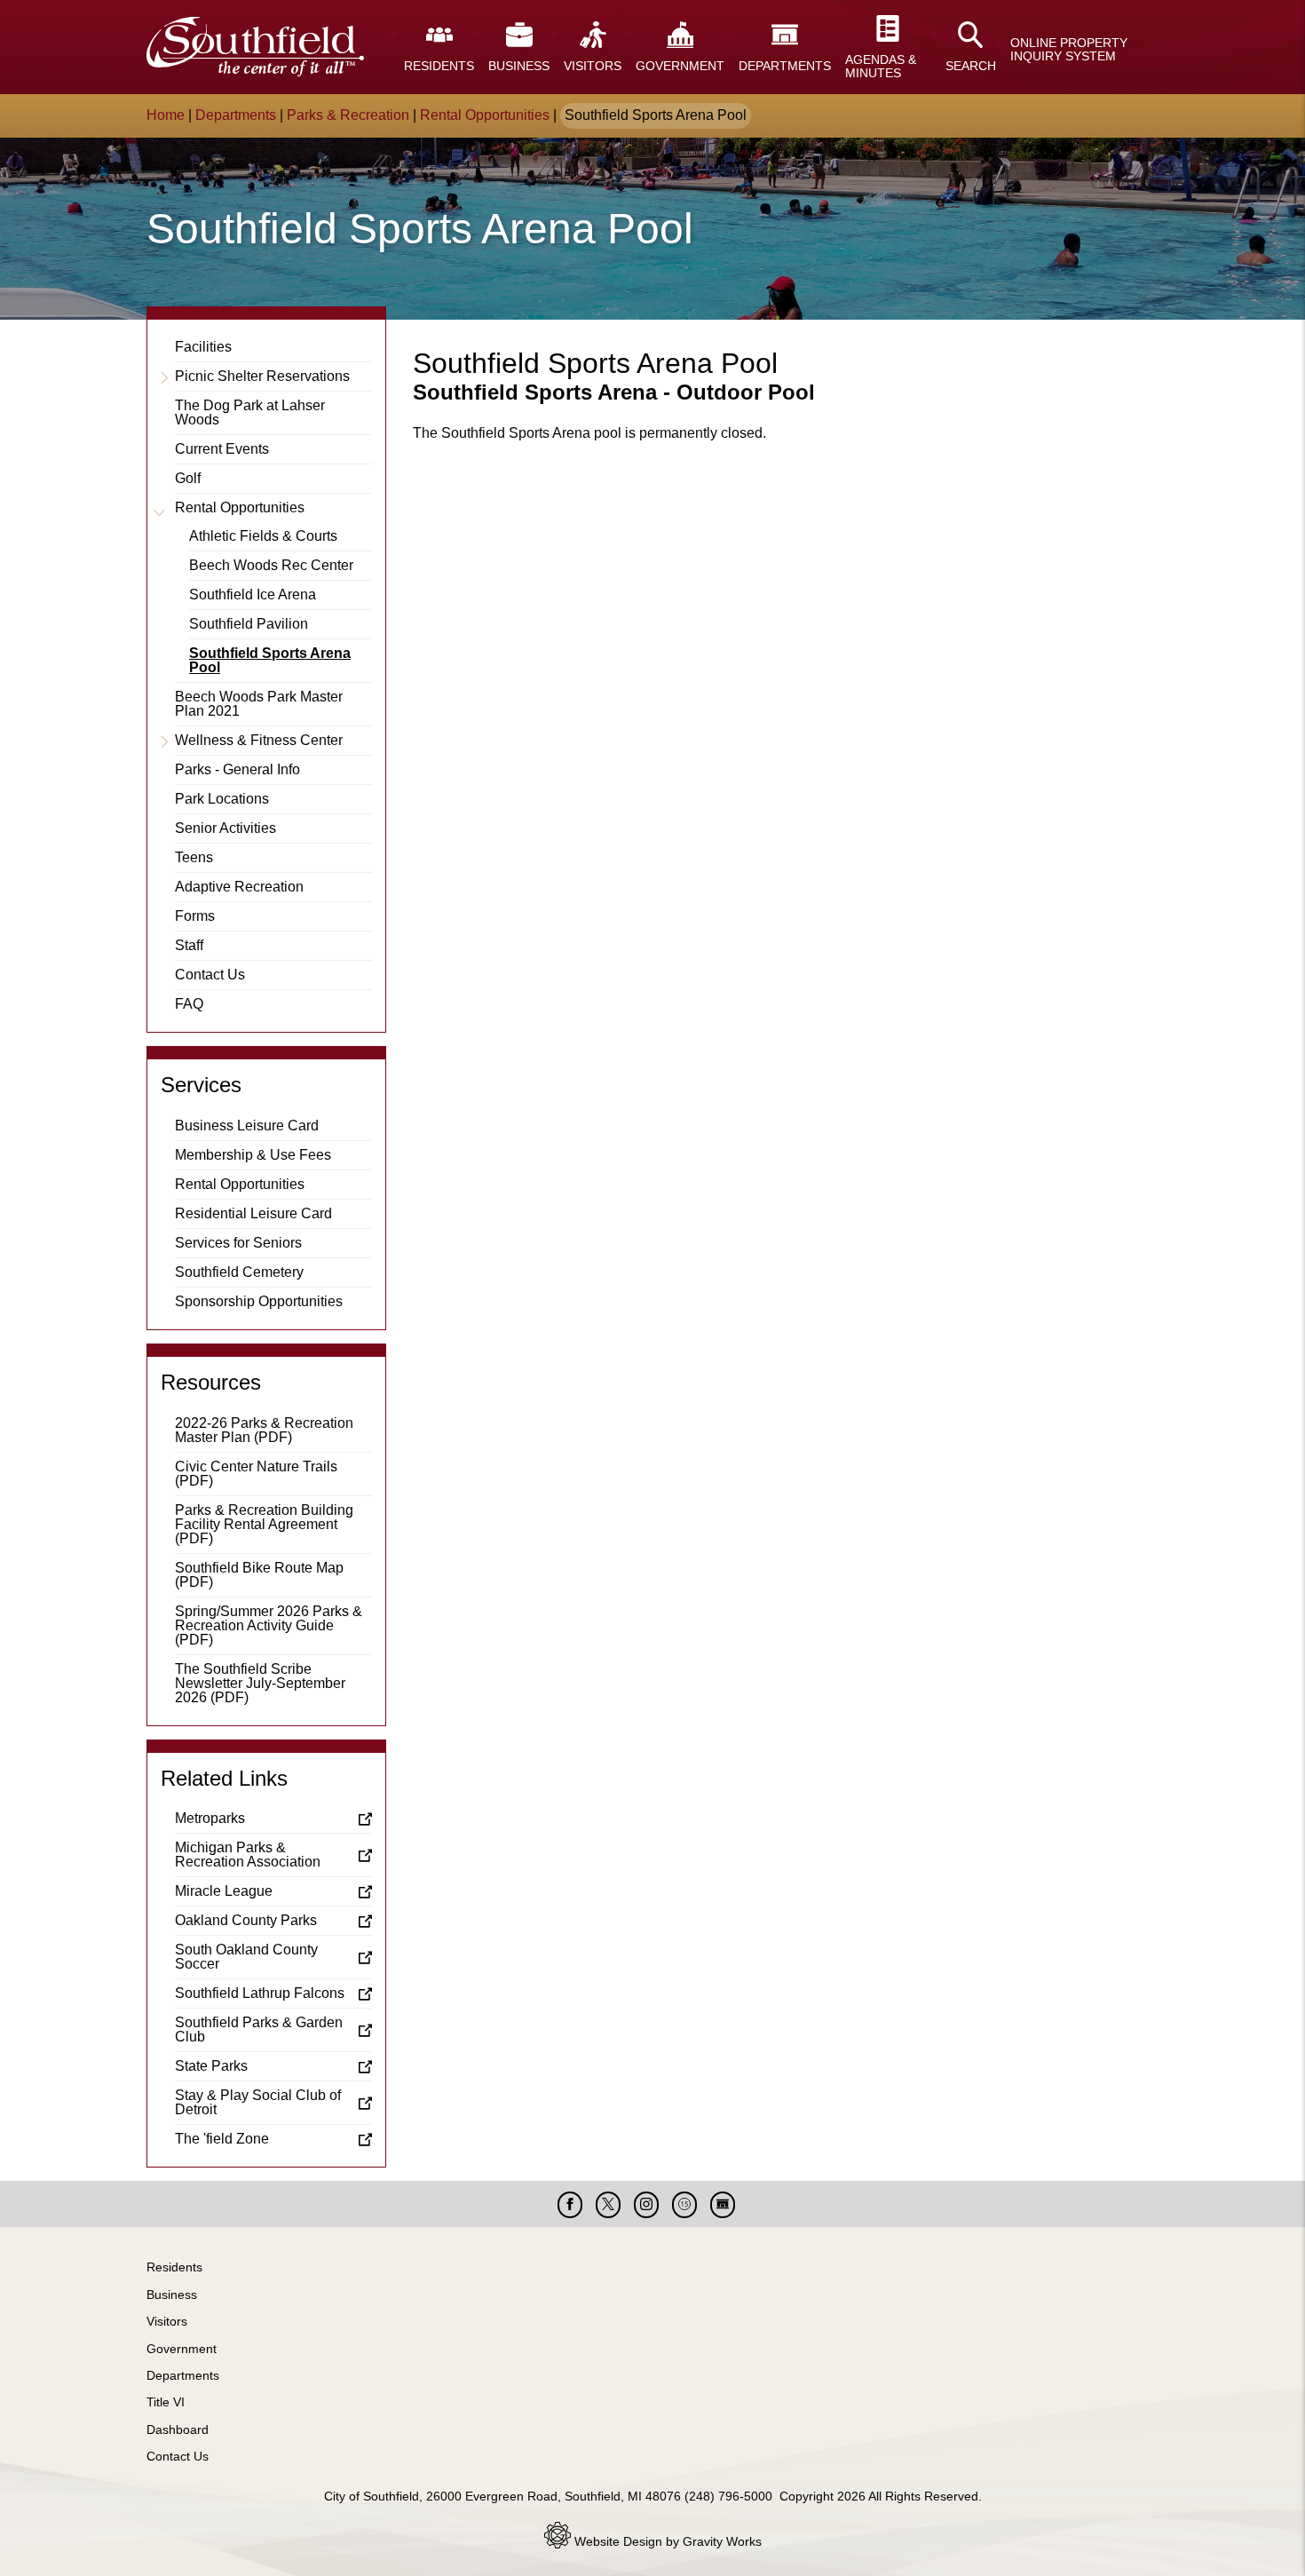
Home (166, 115)
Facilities (203, 347)
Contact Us (210, 975)
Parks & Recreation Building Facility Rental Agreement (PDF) (264, 1524)
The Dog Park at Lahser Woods (250, 412)
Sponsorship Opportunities (259, 1301)
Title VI (166, 2402)
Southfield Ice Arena (253, 594)
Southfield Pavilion (249, 624)
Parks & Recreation (348, 115)
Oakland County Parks (246, 1920)
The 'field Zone (222, 2139)
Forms (195, 916)
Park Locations (222, 799)
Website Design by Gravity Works (666, 2541)
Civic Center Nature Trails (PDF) (256, 1474)
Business (172, 2295)
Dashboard (178, 2429)
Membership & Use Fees (253, 1155)
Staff (189, 945)
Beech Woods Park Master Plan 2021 (259, 704)
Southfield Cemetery (239, 1272)
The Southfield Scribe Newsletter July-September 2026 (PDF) (260, 1683)
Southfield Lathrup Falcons (260, 1993)
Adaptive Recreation (239, 887)
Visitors (167, 2321)
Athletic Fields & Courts (263, 536)
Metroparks (210, 1818)
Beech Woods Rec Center (271, 565)
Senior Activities (225, 828)
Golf (188, 478)
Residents (174, 2267)
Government (182, 2349)
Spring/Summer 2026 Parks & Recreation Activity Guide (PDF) (269, 1625)
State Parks (211, 2066)
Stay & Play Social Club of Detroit (258, 2102)
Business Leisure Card (247, 1126)
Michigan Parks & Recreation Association (248, 1855)
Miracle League (224, 1891)
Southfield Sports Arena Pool (270, 660)
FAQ (189, 1004)
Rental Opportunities (485, 115)
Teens (194, 857)
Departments (236, 115)
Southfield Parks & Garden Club (259, 2029)
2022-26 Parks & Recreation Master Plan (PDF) (264, 1430)
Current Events (222, 449)
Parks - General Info (237, 769)
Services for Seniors (238, 1243)
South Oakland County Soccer (246, 1957)
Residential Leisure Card (253, 1213)
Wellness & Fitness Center (259, 740)
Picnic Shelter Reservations (262, 376)
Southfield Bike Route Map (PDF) (259, 1575)
